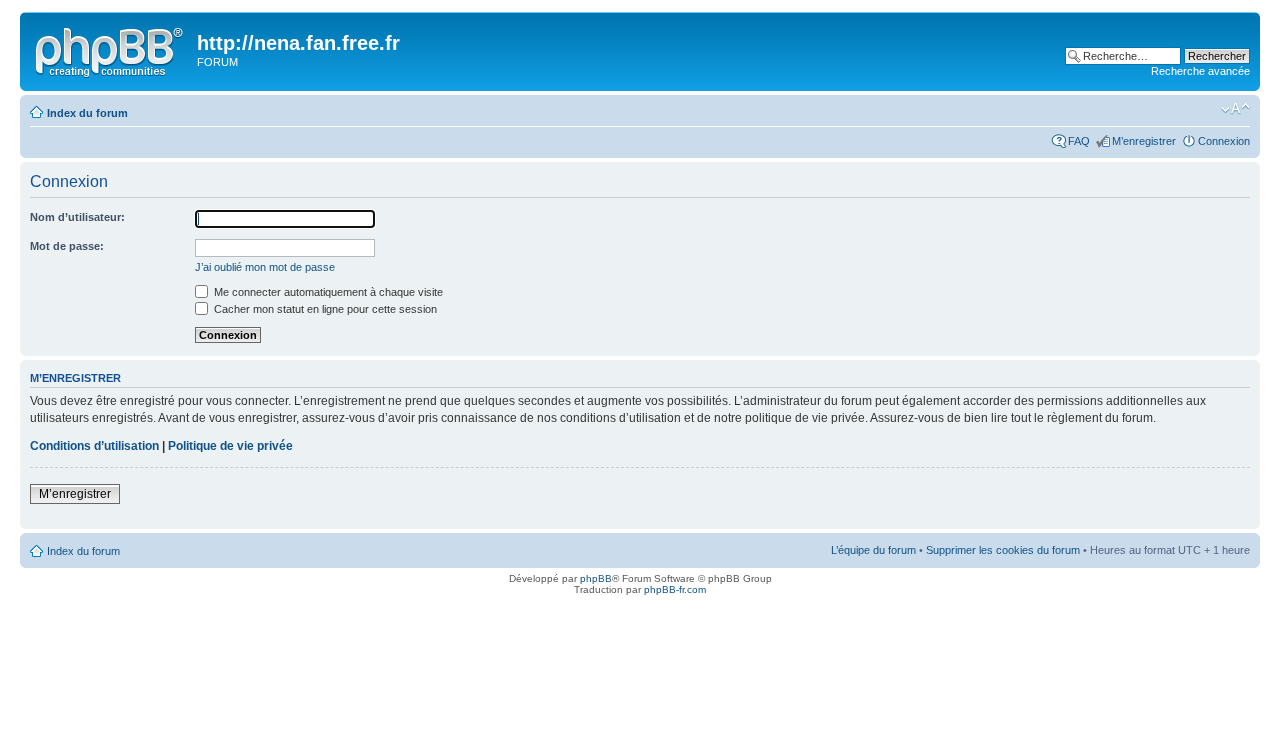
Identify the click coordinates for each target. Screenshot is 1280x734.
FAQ (1079, 141)
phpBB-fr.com (675, 589)
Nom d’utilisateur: (77, 217)
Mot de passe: (67, 246)
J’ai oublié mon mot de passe (265, 267)
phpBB (596, 578)
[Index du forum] (111, 49)
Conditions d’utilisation (94, 446)
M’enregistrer (1144, 141)
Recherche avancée (1200, 71)
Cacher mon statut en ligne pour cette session (324, 309)
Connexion (1224, 141)
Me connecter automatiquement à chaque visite (327, 292)
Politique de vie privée (230, 446)
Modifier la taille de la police (1235, 109)
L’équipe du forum (873, 550)
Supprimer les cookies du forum (1003, 550)
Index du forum (87, 113)
